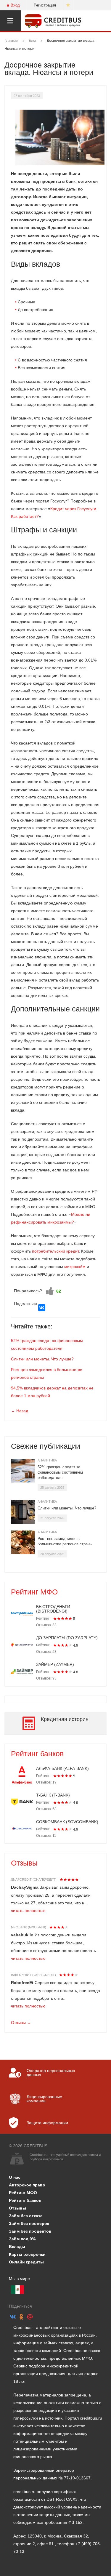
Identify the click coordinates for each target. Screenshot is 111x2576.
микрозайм (75, 1267)
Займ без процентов (30, 2231)
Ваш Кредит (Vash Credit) (33, 1975)
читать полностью (28, 1911)
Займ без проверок (29, 2223)
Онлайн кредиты (26, 2262)
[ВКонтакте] (42, 1308)
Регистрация (45, 5)
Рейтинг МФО (34, 1592)
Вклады (17, 2247)
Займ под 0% (22, 2239)
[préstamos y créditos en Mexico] (18, 2290)
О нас (15, 2177)
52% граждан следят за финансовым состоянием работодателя (60, 1472)
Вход (15, 5)
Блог (33, 41)
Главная (11, 41)
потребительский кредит (55, 1251)
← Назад (20, 1411)
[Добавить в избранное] (68, 5)
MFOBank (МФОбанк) (29, 1927)
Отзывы (24, 1863)
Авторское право (27, 2185)
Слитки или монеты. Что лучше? (42, 1359)
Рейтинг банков (37, 1754)
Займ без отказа (26, 2216)
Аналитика (47, 1460)
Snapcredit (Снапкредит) (34, 1879)
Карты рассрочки (27, 2254)
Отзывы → (21, 2023)
